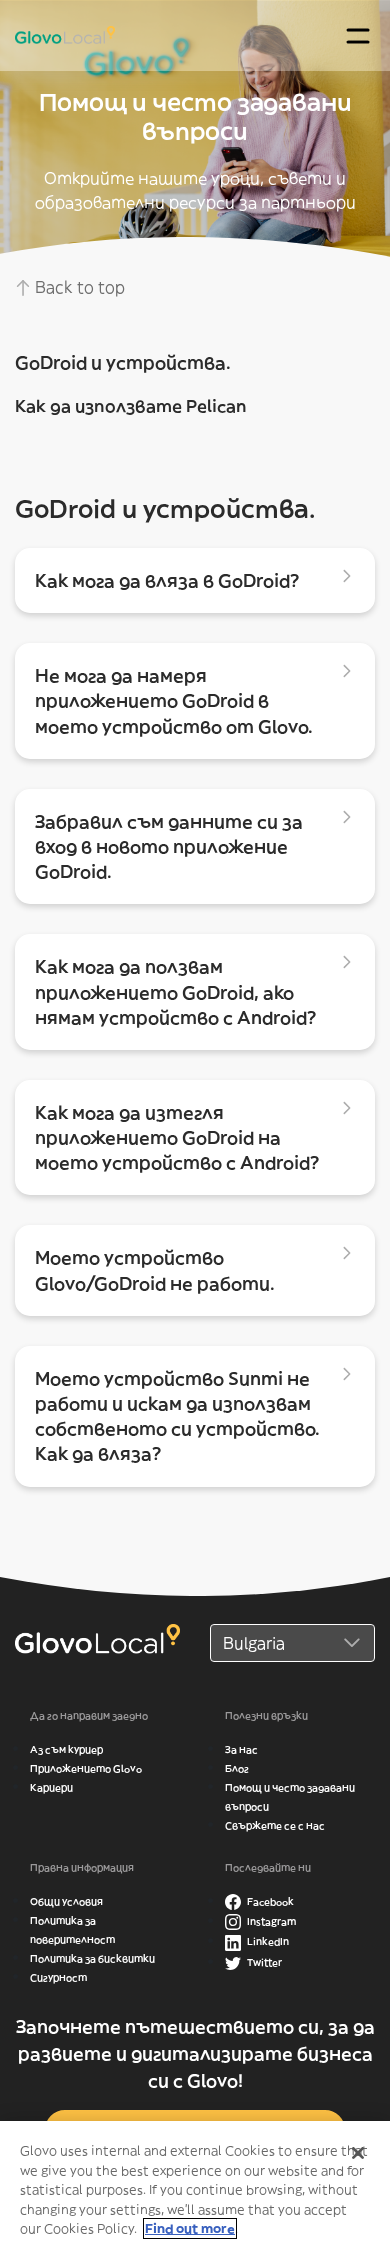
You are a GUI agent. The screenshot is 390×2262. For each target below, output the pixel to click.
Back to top (78, 287)
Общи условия (66, 1901)
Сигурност (58, 1977)
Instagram (270, 1921)
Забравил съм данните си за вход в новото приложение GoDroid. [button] (169, 846)
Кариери (51, 1787)
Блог (237, 1768)
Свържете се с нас (275, 1825)
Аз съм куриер (66, 1749)
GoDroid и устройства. (123, 362)
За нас (241, 1749)
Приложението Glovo (86, 1768)
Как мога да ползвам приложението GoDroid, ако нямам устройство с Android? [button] (176, 991)
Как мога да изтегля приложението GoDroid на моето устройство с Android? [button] (177, 1137)
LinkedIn (267, 1941)
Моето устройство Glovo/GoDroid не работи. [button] (155, 1270)
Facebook (269, 1901)
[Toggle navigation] (357, 35)
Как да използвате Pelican (131, 406)
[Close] (358, 2153)
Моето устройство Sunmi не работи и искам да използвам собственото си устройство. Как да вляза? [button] (177, 1416)
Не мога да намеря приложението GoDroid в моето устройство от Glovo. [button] (174, 700)
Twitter (263, 1962)
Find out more (190, 2228)
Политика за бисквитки (92, 1958)
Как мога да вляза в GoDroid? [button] (167, 580)
